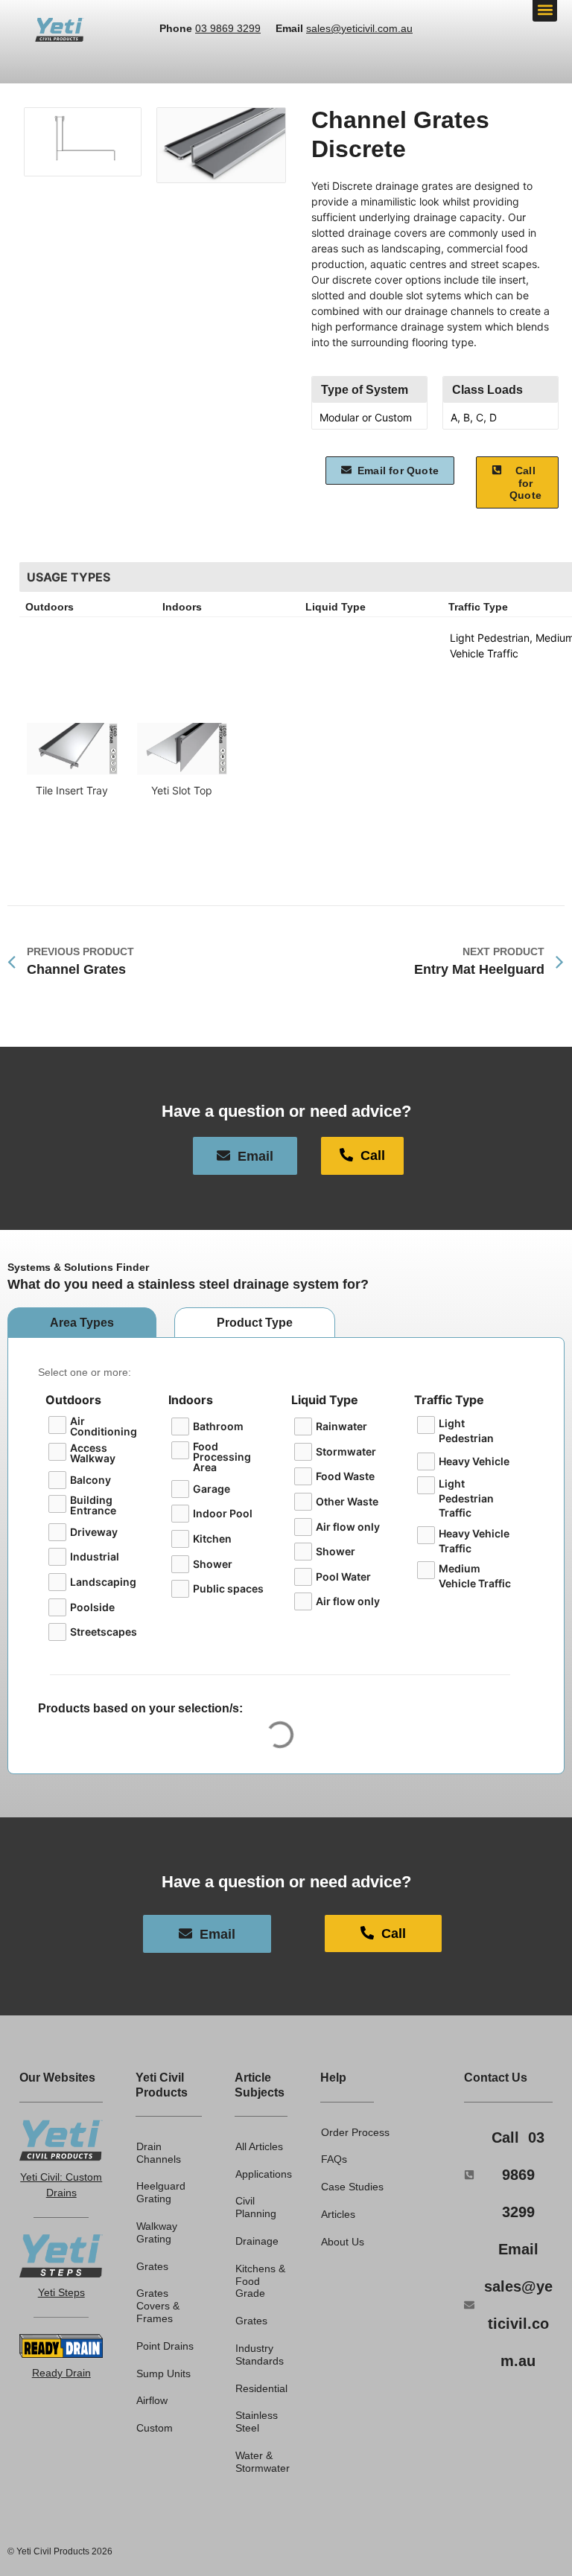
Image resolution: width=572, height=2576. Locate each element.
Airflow (152, 2400)
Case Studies (352, 2187)
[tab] (82, 1323)
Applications (261, 2174)
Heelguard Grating (161, 2192)
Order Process (355, 2132)
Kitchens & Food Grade (260, 2281)
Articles (338, 2214)
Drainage (257, 2241)
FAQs (334, 2159)
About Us (343, 2242)
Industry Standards (260, 2355)
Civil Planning (256, 2207)
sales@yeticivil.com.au (359, 28)
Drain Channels (159, 2153)
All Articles (259, 2146)
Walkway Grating (157, 2232)
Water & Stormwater (261, 2462)
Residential (261, 2388)
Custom (155, 2428)
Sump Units (163, 2373)
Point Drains (165, 2346)
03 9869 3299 (228, 28)
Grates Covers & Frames (158, 2306)
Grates (152, 2266)
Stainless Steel (257, 2422)
